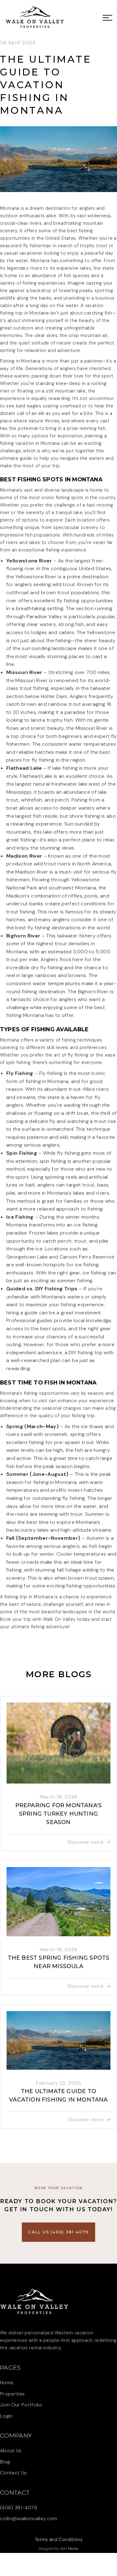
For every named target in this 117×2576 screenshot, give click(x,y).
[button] (106, 17)
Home (7, 2383)
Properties (12, 2394)
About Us (11, 2451)
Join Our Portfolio (21, 2405)
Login (6, 2416)
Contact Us (13, 2473)
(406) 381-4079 (19, 2508)
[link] (35, 17)
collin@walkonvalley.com (29, 2518)
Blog (5, 2462)
